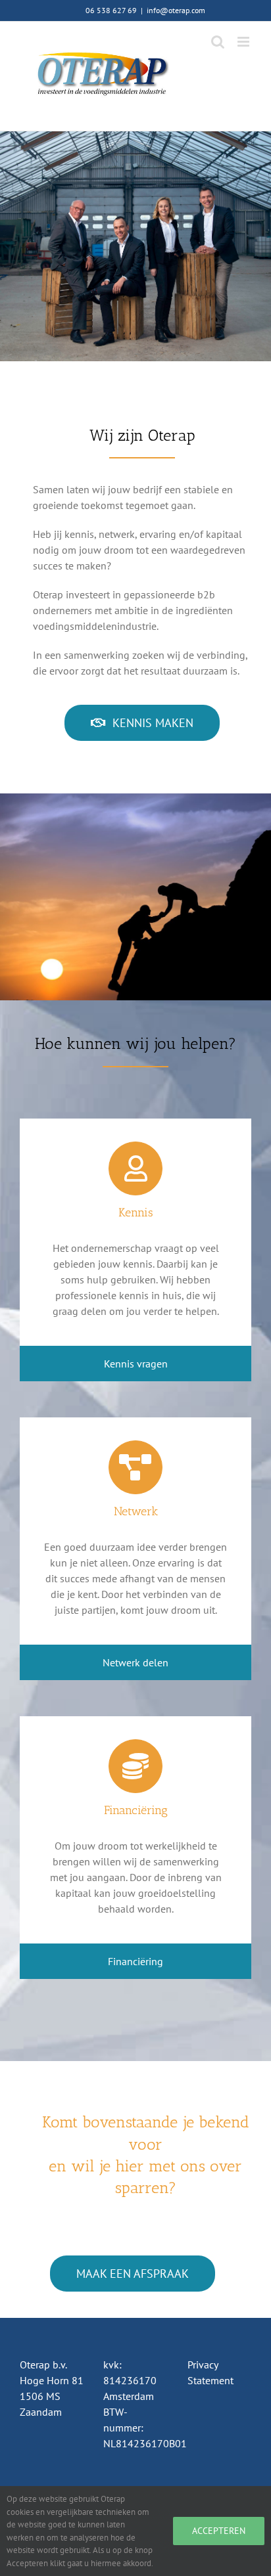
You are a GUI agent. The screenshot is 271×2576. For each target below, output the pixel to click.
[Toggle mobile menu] (244, 42)
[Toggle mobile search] (218, 42)
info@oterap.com (176, 10)
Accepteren (219, 2531)
